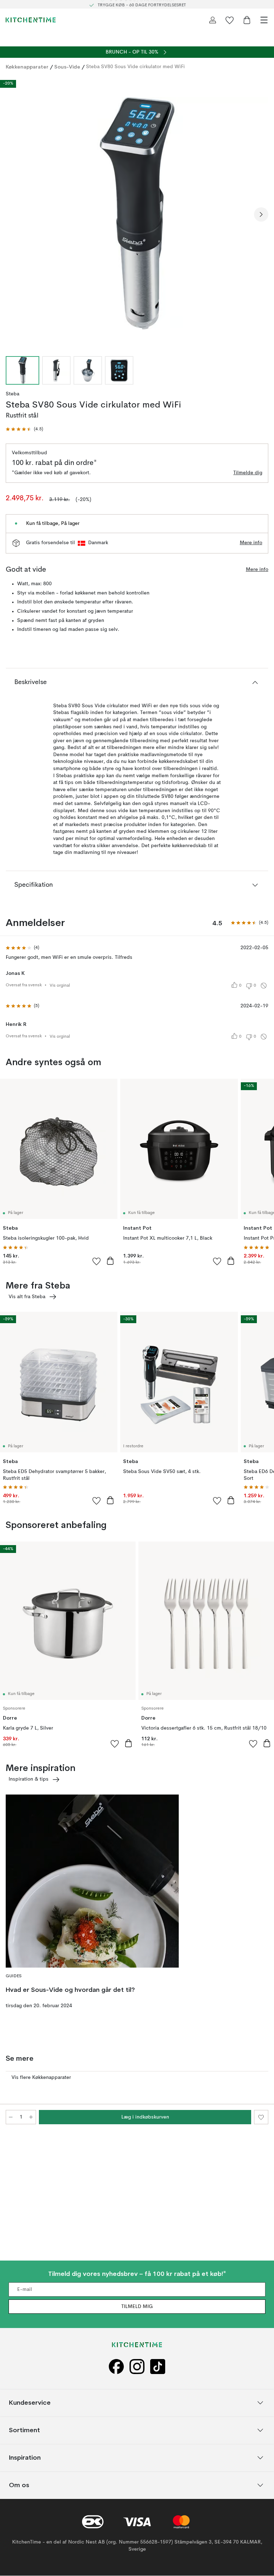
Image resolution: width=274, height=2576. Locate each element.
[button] (24, 429)
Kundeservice (30, 2403)
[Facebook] (116, 2367)
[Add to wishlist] (97, 1261)
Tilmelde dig (248, 473)
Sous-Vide (67, 67)
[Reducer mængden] (11, 2117)
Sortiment (24, 2430)
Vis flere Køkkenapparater (41, 2077)
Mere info (251, 543)
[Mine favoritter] (230, 20)
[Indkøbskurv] (247, 20)
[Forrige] (13, 214)
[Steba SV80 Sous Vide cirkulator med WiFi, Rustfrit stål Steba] (137, 213)
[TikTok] (158, 2367)
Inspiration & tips (29, 1779)
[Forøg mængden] (31, 2117)
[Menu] (264, 20)
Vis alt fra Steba (27, 1297)
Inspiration (25, 2458)
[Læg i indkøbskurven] (110, 1261)
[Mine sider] (213, 20)
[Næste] (261, 214)
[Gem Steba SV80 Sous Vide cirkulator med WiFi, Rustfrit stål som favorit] (261, 2117)
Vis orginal (60, 986)
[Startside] (31, 20)
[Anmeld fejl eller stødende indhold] (264, 986)
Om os (19, 2485)
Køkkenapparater (27, 67)
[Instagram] (137, 2367)
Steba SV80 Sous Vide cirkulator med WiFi (135, 67)
